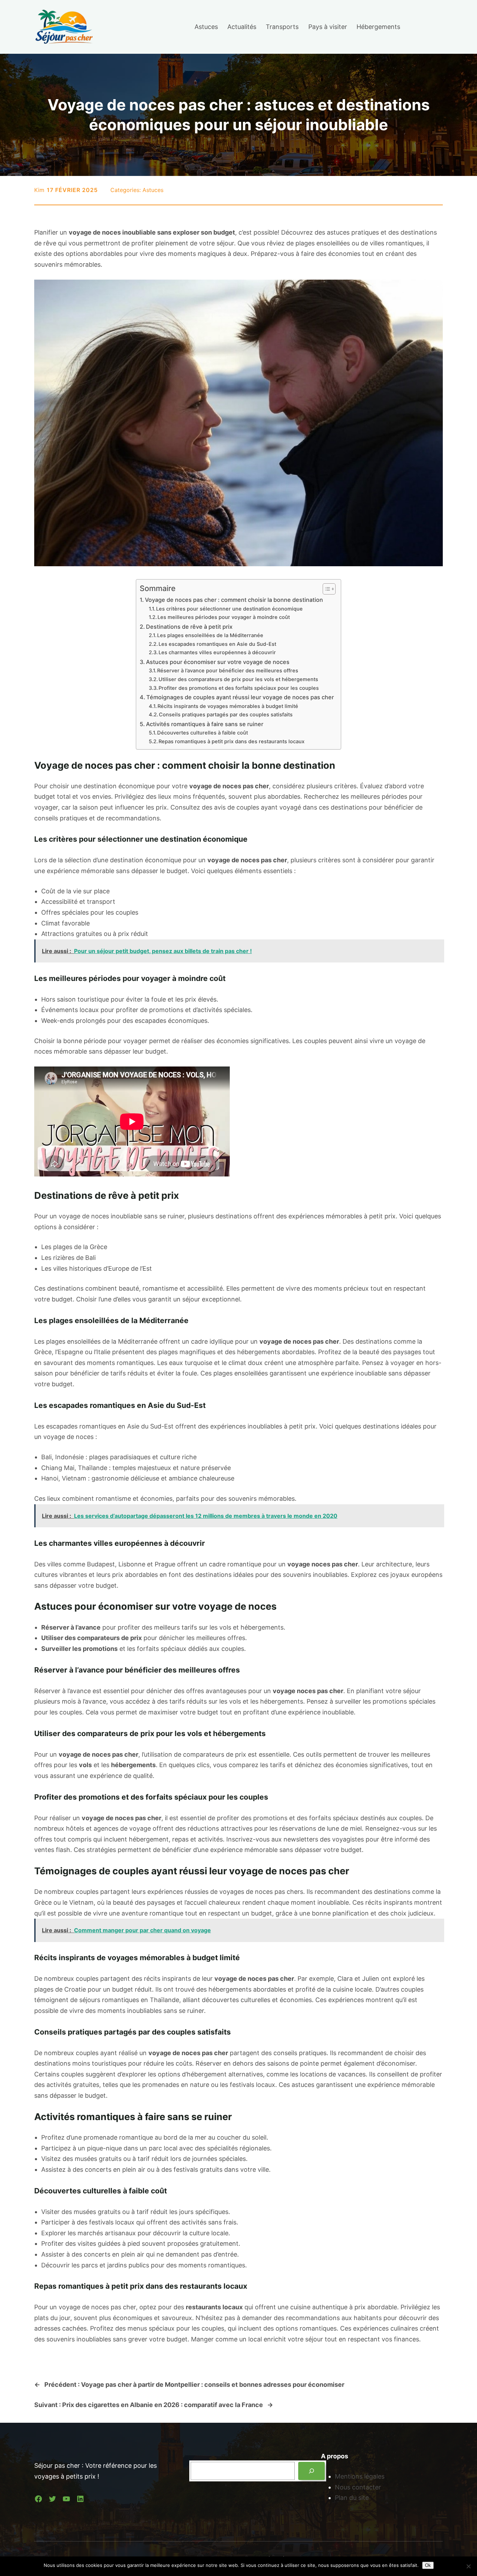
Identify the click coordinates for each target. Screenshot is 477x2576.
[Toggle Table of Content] (326, 589)
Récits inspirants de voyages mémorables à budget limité (228, 706)
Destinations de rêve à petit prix (189, 627)
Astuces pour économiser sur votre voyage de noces (218, 662)
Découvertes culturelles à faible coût (203, 733)
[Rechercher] (311, 2471)
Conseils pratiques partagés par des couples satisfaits (226, 715)
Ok (428, 2565)
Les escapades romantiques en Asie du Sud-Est (217, 644)
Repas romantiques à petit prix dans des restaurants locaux (232, 741)
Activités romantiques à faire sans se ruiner (205, 724)
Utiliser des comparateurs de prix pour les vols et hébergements (238, 679)
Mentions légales (360, 2476)
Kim (39, 190)
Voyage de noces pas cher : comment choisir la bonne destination (234, 600)
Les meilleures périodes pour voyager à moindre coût (224, 617)
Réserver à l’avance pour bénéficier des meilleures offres (228, 671)
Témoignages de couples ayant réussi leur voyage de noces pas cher (240, 697)
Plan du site (352, 2498)
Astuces (153, 190)
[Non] (468, 2566)
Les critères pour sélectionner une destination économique (229, 609)
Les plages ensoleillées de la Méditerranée (210, 635)
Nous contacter (358, 2487)
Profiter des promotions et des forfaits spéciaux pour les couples (239, 688)
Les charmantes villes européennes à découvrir (217, 652)
